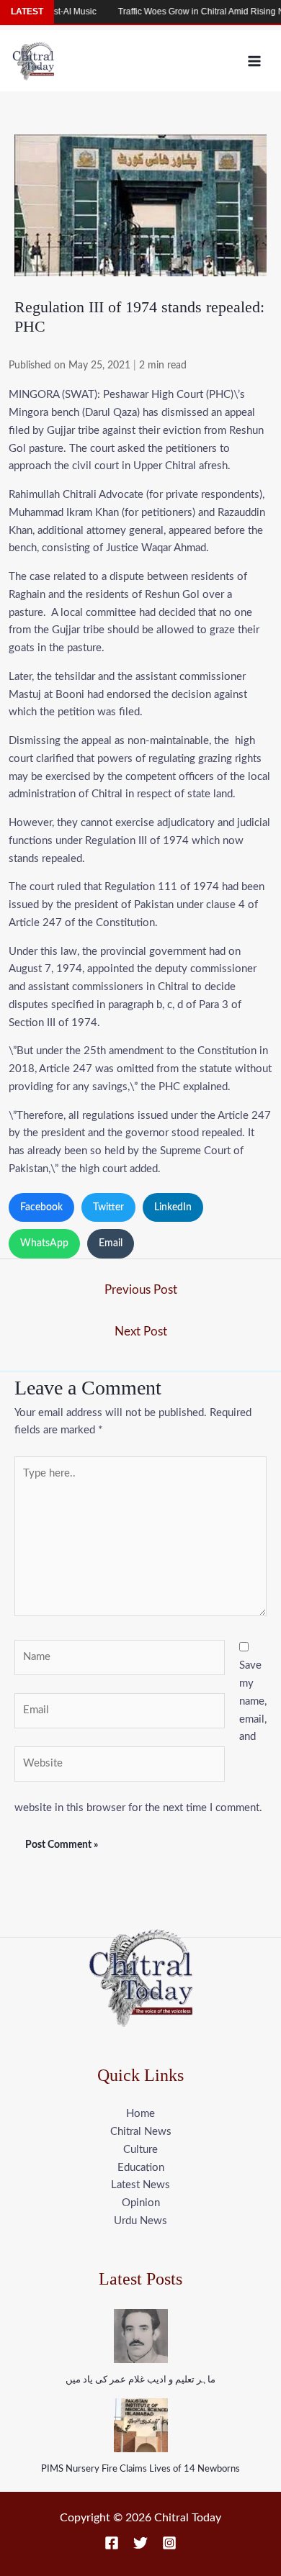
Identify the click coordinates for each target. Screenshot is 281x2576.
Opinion (141, 2203)
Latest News (140, 2185)
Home (140, 2114)
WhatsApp (44, 1243)
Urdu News (140, 2221)
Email (111, 1243)
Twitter (108, 1207)
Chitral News (141, 2132)
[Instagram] (169, 2543)
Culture (140, 2150)
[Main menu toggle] (255, 61)
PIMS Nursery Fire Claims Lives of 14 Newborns (140, 2469)
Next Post (141, 1332)
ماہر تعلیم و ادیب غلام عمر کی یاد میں (140, 2380)
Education (141, 2168)
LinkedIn (173, 1207)
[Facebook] (112, 2543)
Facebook (41, 1207)
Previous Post (141, 1290)
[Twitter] (140, 2543)
